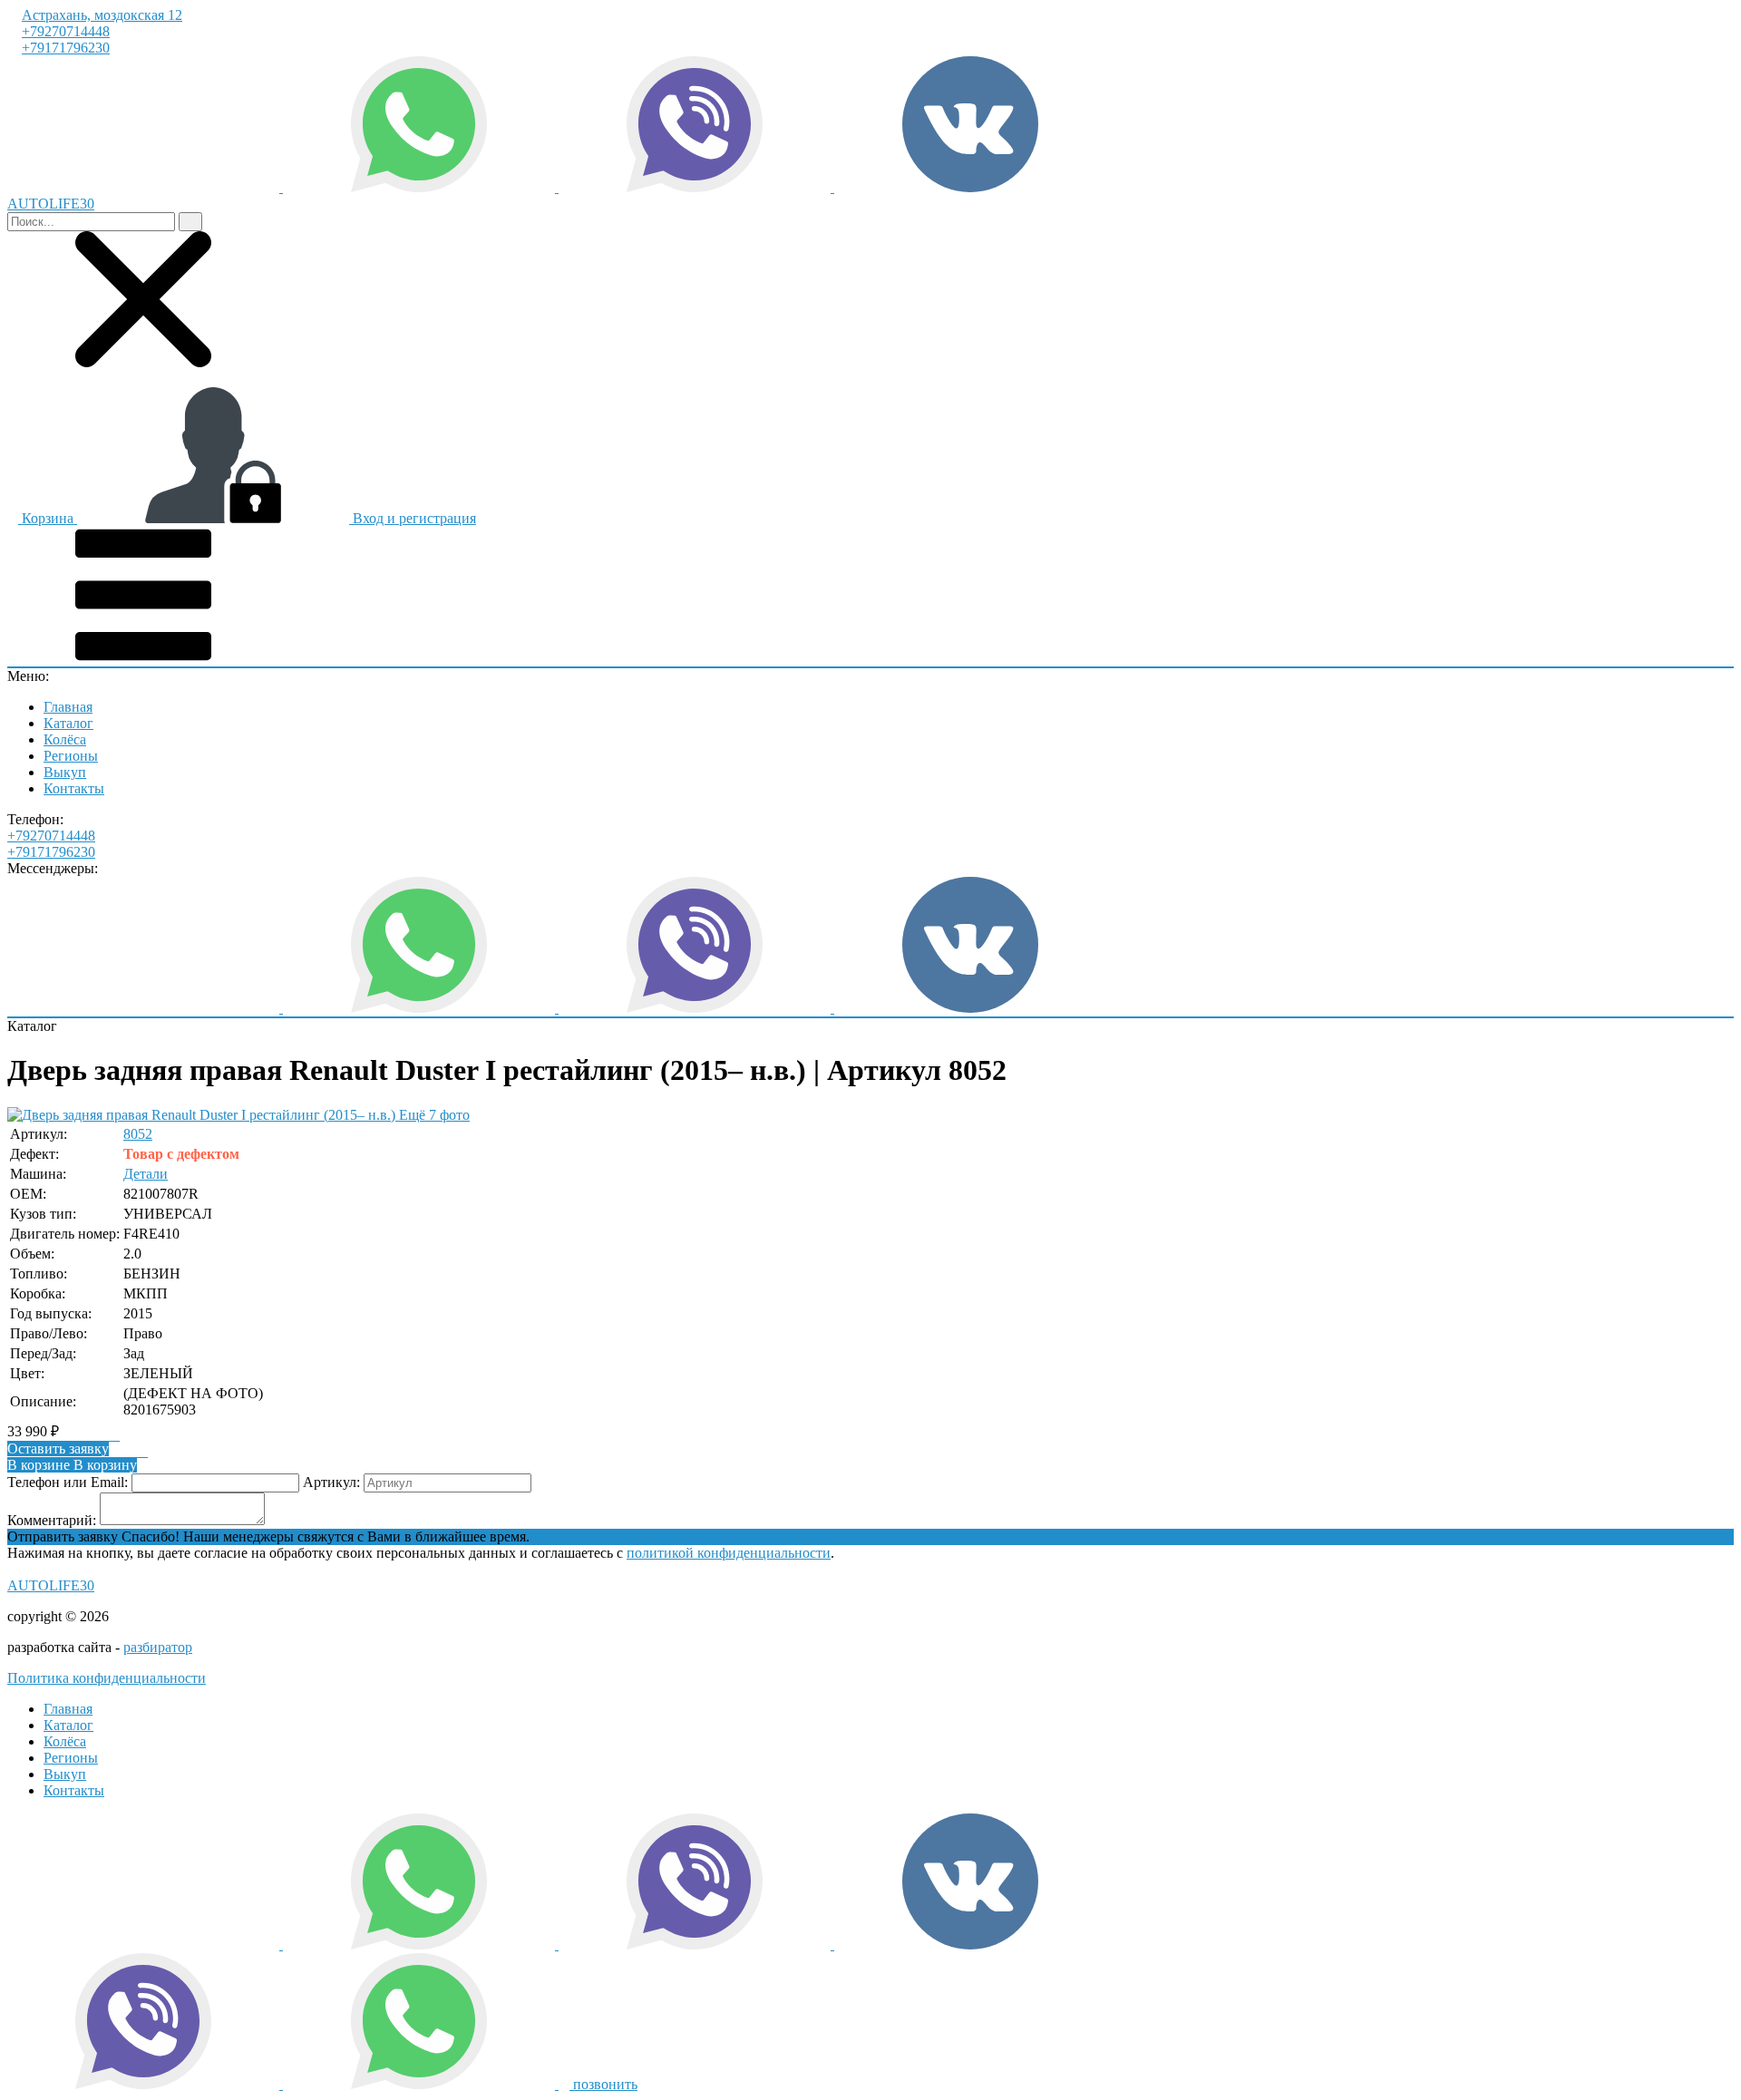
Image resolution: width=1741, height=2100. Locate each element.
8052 (138, 1134)
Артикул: (331, 1482)
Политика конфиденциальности (107, 1678)
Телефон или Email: (68, 1482)
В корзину (72, 1465)
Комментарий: (52, 1520)
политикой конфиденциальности (729, 1553)
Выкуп (65, 772)
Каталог (68, 723)
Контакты (74, 788)
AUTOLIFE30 (51, 1585)
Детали (146, 1174)
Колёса (65, 739)
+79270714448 (66, 31)
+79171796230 (66, 48)
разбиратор (158, 1647)
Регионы (71, 756)
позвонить (603, 2084)
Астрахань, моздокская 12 (102, 15)
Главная (68, 707)
